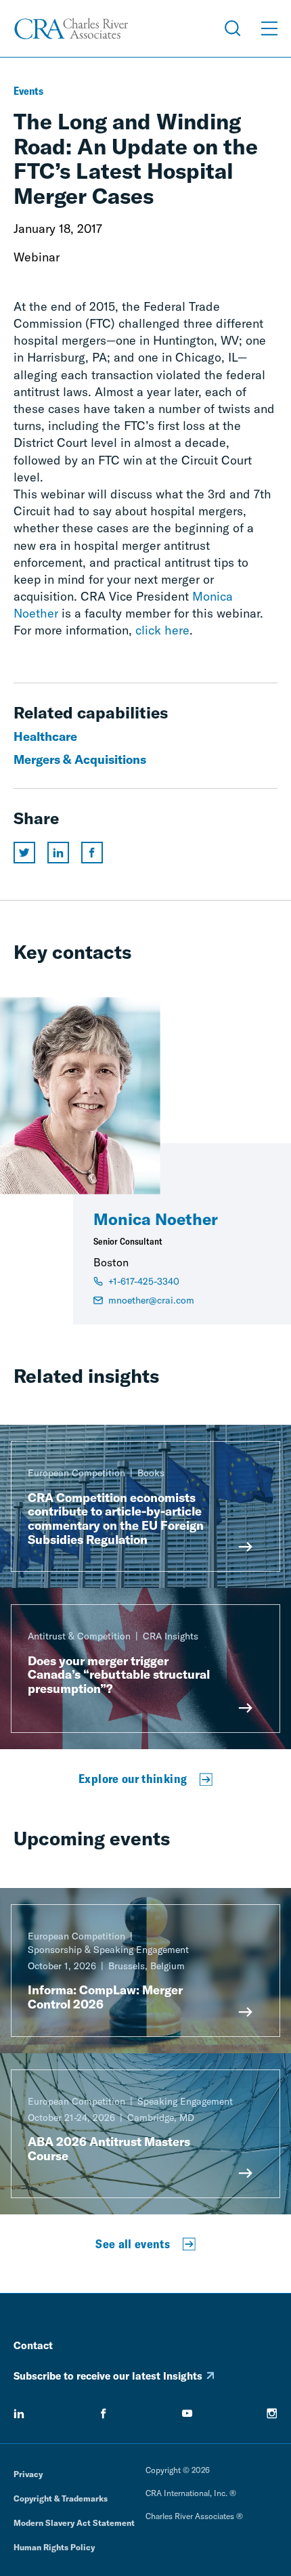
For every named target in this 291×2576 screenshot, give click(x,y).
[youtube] (187, 2413)
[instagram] (272, 2413)
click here (162, 630)
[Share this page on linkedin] (58, 853)
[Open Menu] (269, 28)
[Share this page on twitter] (24, 853)
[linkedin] (19, 2413)
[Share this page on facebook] (92, 853)
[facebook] (104, 2413)
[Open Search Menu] (233, 28)
